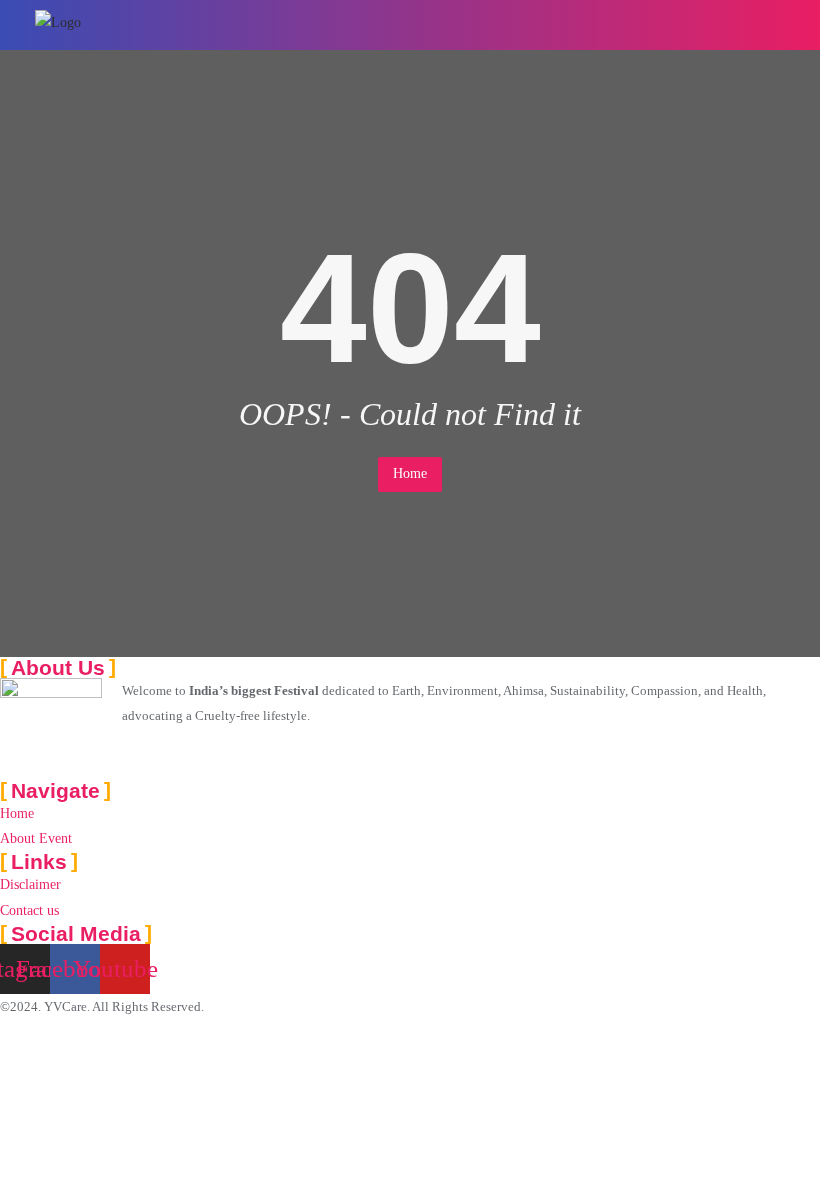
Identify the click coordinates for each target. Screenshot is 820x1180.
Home (410, 473)
